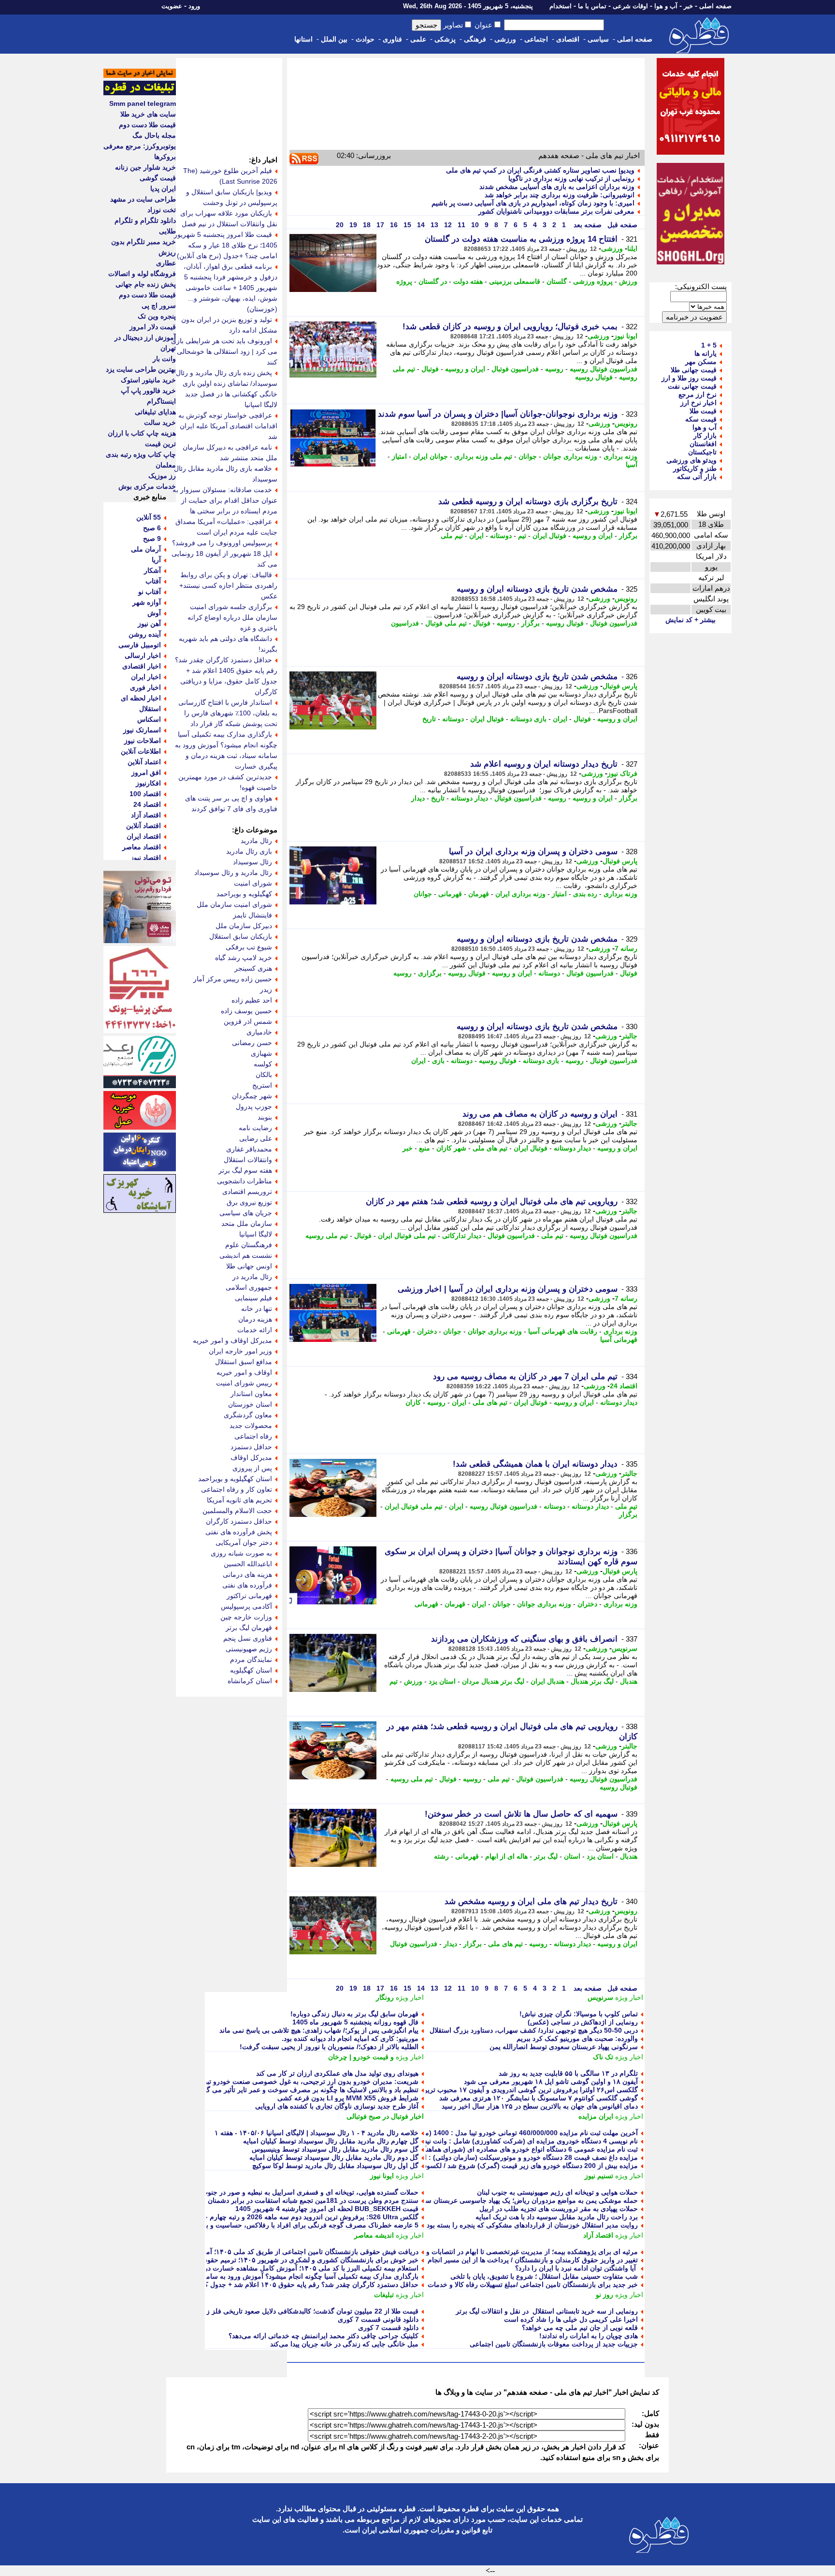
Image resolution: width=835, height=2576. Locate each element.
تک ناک (603, 2057)
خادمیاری (259, 1032)
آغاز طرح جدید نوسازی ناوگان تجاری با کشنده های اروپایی (337, 2106)
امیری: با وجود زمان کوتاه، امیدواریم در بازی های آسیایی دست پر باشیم (533, 203)
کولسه (263, 1064)
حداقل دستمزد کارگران (239, 1521)
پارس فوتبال (620, 686)
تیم (522, 536)
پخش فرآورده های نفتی (239, 1532)
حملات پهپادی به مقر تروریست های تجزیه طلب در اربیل (559, 2209)
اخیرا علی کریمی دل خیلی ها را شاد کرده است (571, 2319)
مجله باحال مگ (154, 135)
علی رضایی (256, 1138)
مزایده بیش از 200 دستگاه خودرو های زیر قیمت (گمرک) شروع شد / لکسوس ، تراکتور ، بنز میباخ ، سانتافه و (484, 2166)
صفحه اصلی (715, 6)
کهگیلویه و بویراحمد (244, 894)
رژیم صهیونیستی (249, 1649)
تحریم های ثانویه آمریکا (239, 1500)
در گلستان (433, 281)
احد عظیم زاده (252, 1000)
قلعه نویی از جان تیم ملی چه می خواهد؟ (580, 2328)
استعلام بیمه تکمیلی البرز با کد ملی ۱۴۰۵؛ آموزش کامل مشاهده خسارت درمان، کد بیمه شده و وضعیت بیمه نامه (259, 2268)
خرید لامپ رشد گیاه (244, 958)
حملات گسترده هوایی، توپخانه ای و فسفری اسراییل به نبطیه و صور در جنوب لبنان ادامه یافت (287, 2192)
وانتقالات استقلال (248, 1160)
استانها (303, 39)
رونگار (385, 1997)
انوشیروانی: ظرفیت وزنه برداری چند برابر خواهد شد (560, 195)
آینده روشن (145, 634)
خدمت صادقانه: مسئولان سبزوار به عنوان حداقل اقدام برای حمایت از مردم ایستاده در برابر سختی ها (225, 500)
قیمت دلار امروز (153, 327)
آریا (156, 560)
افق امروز (146, 772)
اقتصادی (568, 39)
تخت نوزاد (162, 210)
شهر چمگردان (252, 1096)
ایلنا (632, 248)
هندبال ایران (547, 1681)
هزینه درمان (255, 1319)
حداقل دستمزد (251, 1447)
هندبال (629, 1681)
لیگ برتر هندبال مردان (493, 1681)
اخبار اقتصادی (142, 666)
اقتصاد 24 (624, 1386)
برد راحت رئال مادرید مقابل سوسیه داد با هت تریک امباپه (557, 2217)
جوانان (528, 456)
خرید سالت (160, 422)
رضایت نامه (255, 1128)
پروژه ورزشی (593, 281)
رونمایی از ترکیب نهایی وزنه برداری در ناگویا (571, 178)
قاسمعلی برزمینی (515, 281)
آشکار (152, 570)
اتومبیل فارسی (140, 645)
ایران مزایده (596, 2116)
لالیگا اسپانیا (256, 1234)
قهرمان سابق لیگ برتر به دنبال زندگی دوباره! (354, 2014)
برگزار (628, 536)
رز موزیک (162, 476)
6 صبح (152, 528)
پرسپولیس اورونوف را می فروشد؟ (222, 543)
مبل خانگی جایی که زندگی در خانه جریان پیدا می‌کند (344, 2344)
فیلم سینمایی (253, 1298)
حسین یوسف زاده (246, 1011)
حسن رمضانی (252, 1043)
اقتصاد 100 (145, 794)
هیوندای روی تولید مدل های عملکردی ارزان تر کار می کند (337, 2073)
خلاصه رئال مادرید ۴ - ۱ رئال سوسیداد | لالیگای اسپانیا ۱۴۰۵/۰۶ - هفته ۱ (317, 2133)
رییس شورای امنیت (244, 1383)
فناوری (392, 39)
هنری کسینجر (253, 968)
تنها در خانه (257, 1309)
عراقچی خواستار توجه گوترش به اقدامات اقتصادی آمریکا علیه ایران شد (228, 426)
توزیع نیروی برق (249, 1202)
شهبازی (261, 1053)
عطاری (166, 263)
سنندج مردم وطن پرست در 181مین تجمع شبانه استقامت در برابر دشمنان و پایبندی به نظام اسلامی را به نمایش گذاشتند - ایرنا (239, 2200)
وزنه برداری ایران (520, 894)
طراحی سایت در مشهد (143, 199)
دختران (427, 1331)
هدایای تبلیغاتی (155, 412)
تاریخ (429, 719)
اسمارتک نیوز (142, 730)
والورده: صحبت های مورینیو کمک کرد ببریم (577, 2038)
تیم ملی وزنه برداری (483, 456)
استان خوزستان (250, 1404)
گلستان (557, 281)
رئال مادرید (256, 841)
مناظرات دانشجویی (245, 1181)
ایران (476, 536)
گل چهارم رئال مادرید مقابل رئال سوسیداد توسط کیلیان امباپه (331, 2141)
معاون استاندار (251, 1394)
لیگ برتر (546, 1856)
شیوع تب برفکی (249, 947)
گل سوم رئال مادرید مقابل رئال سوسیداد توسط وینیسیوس (335, 2149)
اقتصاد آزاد (598, 2235)
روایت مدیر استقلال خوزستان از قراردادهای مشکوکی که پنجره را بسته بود (532, 2225)
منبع (425, 1148)
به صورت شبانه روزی (241, 1553)
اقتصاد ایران (144, 836)
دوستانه (501, 536)
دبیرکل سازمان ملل (244, 926)
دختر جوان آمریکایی (244, 1543)
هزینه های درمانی (247, 1574)
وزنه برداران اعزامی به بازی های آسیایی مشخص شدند (557, 187)
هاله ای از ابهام (506, 1856)
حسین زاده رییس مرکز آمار (233, 979)
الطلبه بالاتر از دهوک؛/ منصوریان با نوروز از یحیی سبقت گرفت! (329, 2047)
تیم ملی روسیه (327, 1236)
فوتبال (430, 369)
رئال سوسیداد (252, 862)
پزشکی (445, 39)
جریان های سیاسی (246, 1213)
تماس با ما (592, 6)
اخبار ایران (146, 677)
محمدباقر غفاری (249, 1149)
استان (572, 1856)
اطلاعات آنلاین (141, 751)
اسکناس (149, 719)
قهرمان (479, 894)
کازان (413, 1402)
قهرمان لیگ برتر (249, 1628)
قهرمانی (450, 894)
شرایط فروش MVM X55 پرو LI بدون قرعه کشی (348, 2098)
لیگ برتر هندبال (592, 1681)
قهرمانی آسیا (619, 1339)
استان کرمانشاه (250, 1681)
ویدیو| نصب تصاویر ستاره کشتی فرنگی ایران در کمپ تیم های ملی (540, 170)
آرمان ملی (146, 549)
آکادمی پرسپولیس (246, 1606)
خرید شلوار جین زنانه (145, 167)
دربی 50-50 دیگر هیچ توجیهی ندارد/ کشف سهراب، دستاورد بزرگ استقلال (534, 2030)
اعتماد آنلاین (144, 762)
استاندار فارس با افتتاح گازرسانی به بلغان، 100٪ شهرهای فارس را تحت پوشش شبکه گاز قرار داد (228, 713)
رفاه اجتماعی (253, 1436)
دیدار (418, 798)
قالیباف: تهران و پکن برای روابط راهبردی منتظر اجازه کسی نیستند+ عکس (228, 585)
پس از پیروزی (252, 1468)
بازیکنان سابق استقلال (241, 936)
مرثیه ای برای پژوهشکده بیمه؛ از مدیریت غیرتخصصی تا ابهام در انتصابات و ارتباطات (519, 2252)
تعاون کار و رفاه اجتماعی (237, 1489)
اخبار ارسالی (143, 655)
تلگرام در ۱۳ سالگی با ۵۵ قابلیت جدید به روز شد (568, 2073)
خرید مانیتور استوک (148, 380)
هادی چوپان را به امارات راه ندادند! (589, 2336)
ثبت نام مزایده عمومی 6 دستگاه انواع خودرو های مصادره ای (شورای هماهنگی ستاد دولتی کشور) (501, 2149)
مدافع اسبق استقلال (244, 1362)
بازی (438, 1061)
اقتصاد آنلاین (144, 826)
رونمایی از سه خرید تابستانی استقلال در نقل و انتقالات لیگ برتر (547, 2311)
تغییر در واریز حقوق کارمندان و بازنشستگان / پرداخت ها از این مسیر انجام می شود (520, 2260)
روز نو (605, 2295)
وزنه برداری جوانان (570, 456)
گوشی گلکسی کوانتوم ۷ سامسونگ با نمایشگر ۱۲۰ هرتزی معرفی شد (539, 2098)
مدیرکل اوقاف (251, 1457)
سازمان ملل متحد (247, 1223)
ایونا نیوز (626, 336)
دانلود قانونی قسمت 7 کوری (378, 2319)
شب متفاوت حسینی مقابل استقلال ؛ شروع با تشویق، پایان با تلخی (544, 2276)
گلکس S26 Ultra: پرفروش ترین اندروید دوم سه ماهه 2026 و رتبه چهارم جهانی (305, 2217)
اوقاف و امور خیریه (244, 1372)
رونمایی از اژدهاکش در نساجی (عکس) (583, 2022)
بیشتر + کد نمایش (691, 620)
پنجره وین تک (157, 316)
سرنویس (625, 1648)
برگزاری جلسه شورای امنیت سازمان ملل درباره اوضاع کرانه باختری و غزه (232, 617)
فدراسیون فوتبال (515, 369)
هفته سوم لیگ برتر (245, 1170)
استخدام (561, 6)
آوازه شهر (147, 602)
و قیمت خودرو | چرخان (361, 2057)
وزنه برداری (620, 456)
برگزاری (430, 973)
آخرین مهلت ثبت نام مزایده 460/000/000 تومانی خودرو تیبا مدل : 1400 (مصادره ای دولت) (509, 2133)
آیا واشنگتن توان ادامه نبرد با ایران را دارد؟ (576, 2268)
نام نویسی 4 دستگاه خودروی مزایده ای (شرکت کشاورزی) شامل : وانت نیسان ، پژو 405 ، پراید (502, 2141)
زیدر (266, 990)
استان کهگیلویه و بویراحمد (235, 1479)
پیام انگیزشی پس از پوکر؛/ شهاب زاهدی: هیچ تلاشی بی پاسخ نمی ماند (319, 2030)
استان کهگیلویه (251, 1670)
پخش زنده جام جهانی (146, 284)
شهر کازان (451, 1148)
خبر (688, 6)
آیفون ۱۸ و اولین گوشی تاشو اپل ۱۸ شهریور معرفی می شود (551, 2081)
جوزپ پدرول (254, 1106)
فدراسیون (405, 623)
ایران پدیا (163, 189)
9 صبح (152, 538)
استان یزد (442, 1681)
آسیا (632, 465)
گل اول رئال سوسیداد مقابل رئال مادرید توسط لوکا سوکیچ (335, 2166)
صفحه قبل (621, 225)
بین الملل (334, 39)
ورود (194, 6)
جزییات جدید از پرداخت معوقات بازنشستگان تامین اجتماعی (554, 2344)
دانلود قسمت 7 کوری (388, 2328)
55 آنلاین (149, 517)
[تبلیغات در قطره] (140, 93)
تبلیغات (384, 2295)
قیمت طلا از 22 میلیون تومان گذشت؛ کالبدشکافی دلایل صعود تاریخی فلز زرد (309, 2311)
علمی (418, 39)
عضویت (172, 6)
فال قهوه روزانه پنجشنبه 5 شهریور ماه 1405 (355, 2022)
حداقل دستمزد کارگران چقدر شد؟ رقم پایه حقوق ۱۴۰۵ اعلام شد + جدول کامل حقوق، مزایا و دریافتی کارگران (261, 2285)
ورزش (628, 281)
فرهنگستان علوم (249, 1245)
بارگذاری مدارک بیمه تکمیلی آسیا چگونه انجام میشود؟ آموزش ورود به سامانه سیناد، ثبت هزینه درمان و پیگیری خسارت (250, 2276)
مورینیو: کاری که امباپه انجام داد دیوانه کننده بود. (350, 2038)
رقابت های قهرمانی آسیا (563, 1331)
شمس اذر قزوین (248, 1021)
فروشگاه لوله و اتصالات (142, 274)
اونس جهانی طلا (249, 1266)
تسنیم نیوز (599, 2176)
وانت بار (164, 359)
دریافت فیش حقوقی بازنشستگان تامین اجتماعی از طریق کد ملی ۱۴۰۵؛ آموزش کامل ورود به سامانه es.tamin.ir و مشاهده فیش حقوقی (223, 2252)
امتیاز (399, 456)
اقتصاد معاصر (142, 847)
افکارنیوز (148, 783)
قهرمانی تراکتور (249, 1596)
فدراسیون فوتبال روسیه (604, 369)
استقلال (150, 709)
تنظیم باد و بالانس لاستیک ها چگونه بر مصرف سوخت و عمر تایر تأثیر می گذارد (307, 2090)
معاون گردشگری (248, 1415)
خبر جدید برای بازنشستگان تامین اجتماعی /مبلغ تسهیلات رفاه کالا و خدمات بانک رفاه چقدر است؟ (501, 2285)
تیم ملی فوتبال (446, 623)
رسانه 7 (626, 948)
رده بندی (585, 894)
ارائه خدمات (255, 1330)
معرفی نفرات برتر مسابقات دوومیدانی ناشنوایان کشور (556, 211)
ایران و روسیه (465, 369)
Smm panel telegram (143, 103)
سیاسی (598, 39)
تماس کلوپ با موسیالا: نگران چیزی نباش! (579, 2014)
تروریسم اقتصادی (247, 1192)
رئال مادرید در (252, 1277)
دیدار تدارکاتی (462, 1236)
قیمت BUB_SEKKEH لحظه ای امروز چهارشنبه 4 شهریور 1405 (327, 2209)
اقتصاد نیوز (146, 858)
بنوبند (265, 1117)
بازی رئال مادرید (249, 851)
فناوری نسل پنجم (248, 1638)
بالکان (264, 1075)
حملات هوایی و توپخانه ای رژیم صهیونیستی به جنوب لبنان (557, 2192)
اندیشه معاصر (374, 2235)
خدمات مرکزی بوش (147, 486)
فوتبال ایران (549, 536)
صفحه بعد (587, 225)
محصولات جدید (251, 1426)
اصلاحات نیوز (143, 741)
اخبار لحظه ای (141, 698)
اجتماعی (536, 39)
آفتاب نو (150, 592)
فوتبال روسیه (594, 377)
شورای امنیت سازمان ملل (234, 904)
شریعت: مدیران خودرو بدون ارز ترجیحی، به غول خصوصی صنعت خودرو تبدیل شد (302, 2081)
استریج (262, 1085)
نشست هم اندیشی (246, 1255)
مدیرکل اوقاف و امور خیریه (232, 1340)
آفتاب (153, 581)
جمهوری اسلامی (249, 1287)
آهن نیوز (149, 624)
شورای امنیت (253, 883)
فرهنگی (475, 39)
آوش (154, 613)
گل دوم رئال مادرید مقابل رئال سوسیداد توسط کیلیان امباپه (334, 2157)
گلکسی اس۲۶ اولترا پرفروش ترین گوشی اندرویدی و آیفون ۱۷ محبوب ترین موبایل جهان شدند (504, 2090)
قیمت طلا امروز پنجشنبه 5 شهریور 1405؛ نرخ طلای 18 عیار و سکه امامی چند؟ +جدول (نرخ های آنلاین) (226, 245)
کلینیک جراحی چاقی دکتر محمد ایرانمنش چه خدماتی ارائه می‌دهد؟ (324, 2336)
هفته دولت (468, 281)
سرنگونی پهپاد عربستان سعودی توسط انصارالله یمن (564, 2047)
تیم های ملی (490, 1148)
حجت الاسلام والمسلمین (237, 1511)
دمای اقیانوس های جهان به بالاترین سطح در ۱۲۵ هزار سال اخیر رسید (540, 2106)
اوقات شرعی (630, 6)
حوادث (365, 39)
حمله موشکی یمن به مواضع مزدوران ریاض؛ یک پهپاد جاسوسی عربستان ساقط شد (520, 2200)
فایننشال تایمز (252, 915)
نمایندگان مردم (251, 1659)
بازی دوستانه (528, 719)
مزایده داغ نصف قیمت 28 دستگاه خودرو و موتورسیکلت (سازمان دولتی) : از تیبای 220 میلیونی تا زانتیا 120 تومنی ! (475, 2157)
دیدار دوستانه (469, 798)
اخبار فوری (145, 687)
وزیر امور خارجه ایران (240, 1351)
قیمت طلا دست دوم (147, 125)
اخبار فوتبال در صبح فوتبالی (385, 2116)
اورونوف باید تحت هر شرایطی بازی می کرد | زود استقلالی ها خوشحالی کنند (224, 351)
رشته (441, 1856)
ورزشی (505, 39)
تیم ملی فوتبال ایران (407, 1236)
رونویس (626, 423)
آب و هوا (666, 6)
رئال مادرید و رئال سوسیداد (233, 873)
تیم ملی (452, 536)
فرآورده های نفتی (247, 1585)
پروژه (404, 281)
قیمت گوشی (158, 178)
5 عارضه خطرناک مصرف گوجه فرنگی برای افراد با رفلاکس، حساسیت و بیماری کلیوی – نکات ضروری (272, 2225)
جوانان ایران (431, 456)
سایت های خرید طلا (148, 114)
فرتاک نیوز (622, 773)
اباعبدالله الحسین (248, 1564)
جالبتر (629, 1036)
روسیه (554, 369)
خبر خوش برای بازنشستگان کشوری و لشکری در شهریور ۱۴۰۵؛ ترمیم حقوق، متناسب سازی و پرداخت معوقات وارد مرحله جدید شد (231, 2260)
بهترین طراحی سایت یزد (141, 369)
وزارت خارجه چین (246, 1617)
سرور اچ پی (159, 306)
